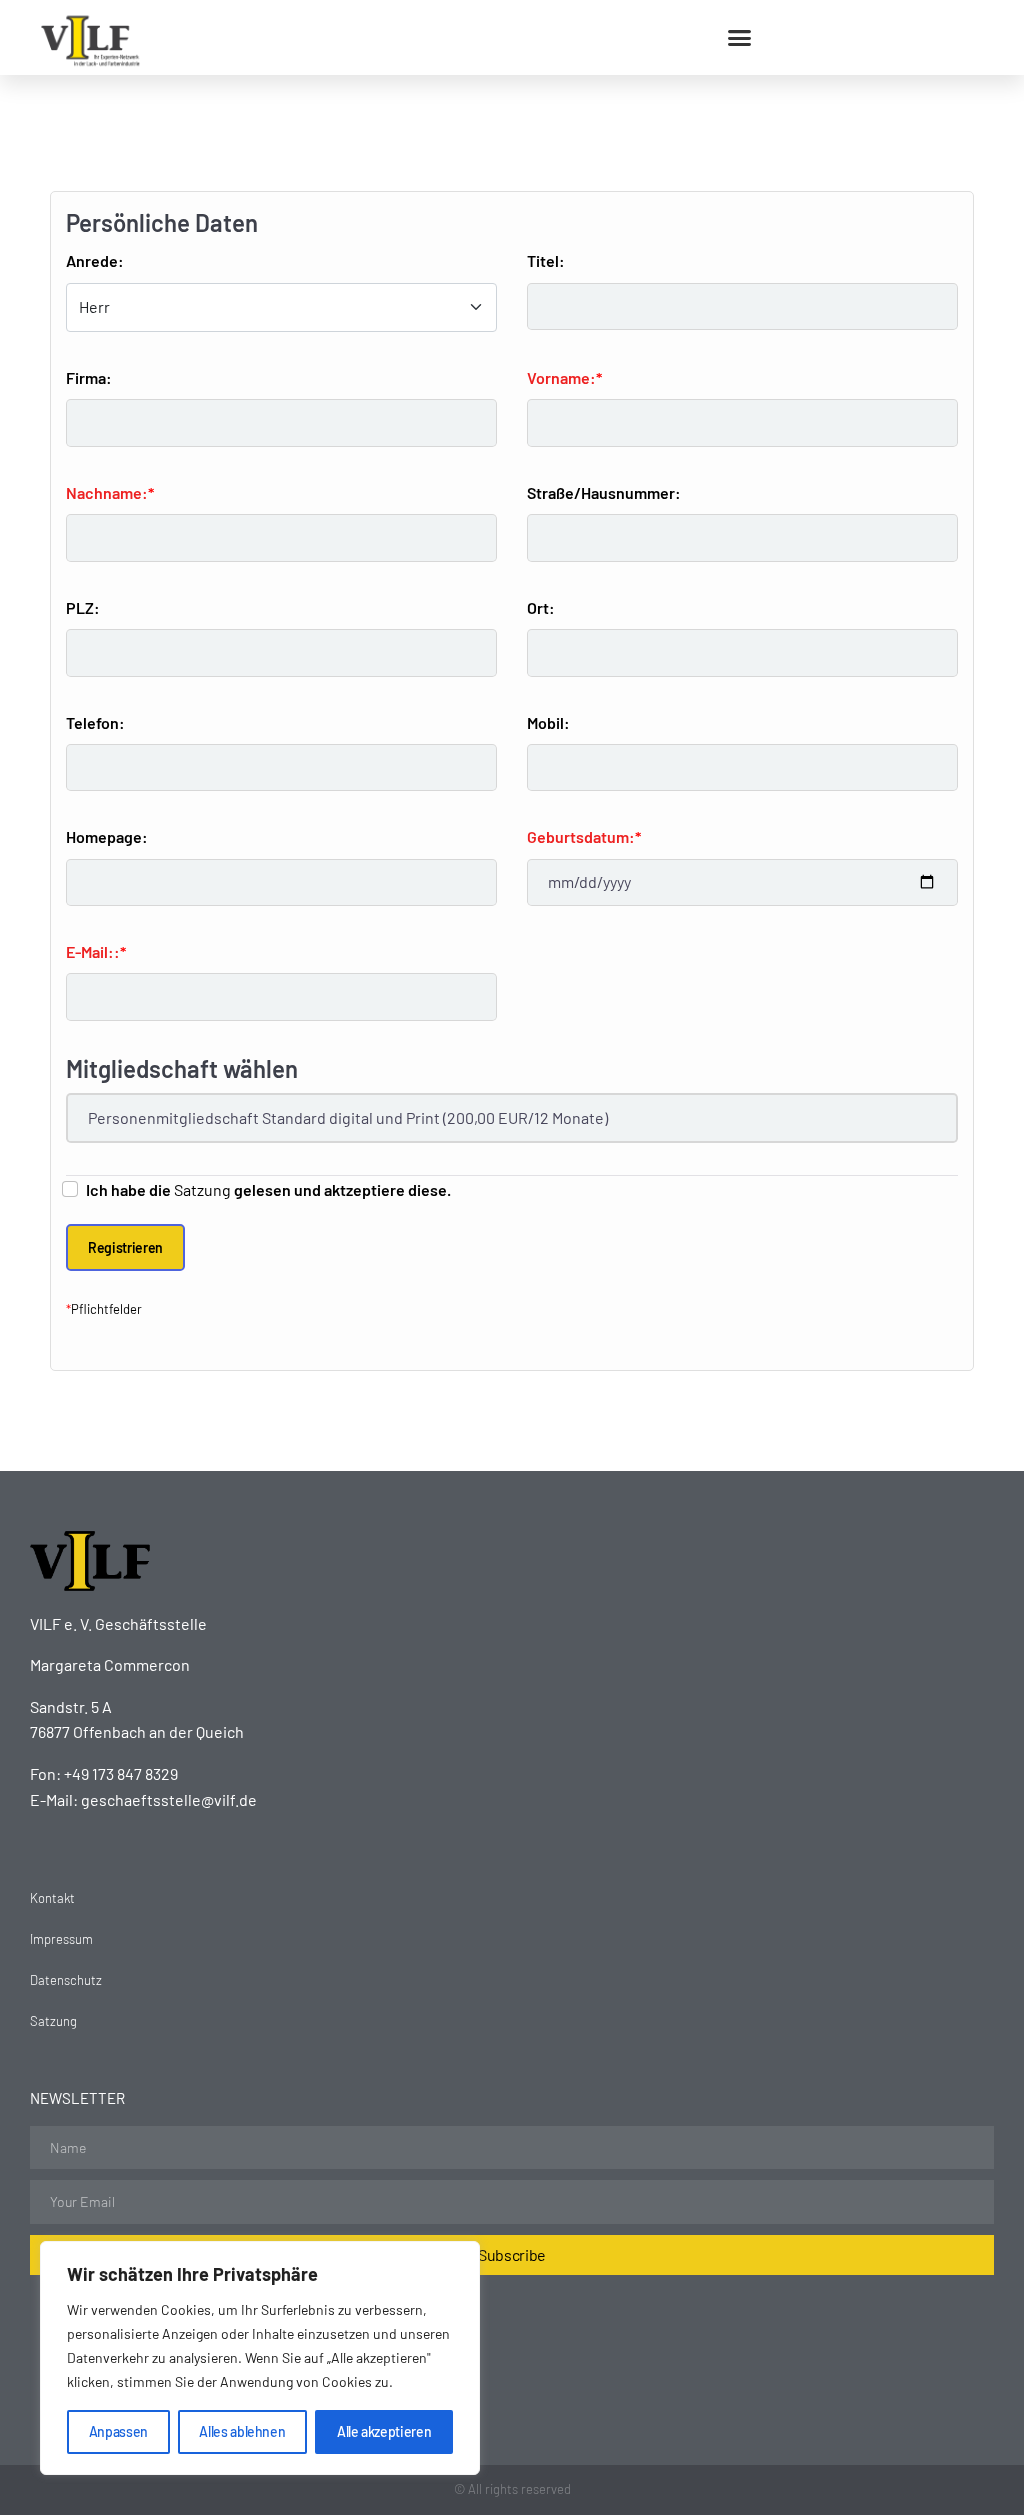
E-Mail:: (93, 951)
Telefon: (95, 722)
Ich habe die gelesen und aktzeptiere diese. (268, 1189)
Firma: (89, 377)
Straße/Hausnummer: (604, 492)
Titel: (546, 260)
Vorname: (561, 377)
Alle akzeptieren (384, 2431)
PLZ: (83, 607)
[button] (740, 38)
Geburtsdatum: (581, 836)
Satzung (202, 1189)
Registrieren (125, 1247)
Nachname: (107, 492)
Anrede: (95, 260)
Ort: (541, 607)
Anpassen (118, 2431)
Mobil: (548, 722)
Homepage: (107, 836)
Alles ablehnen (242, 2431)
